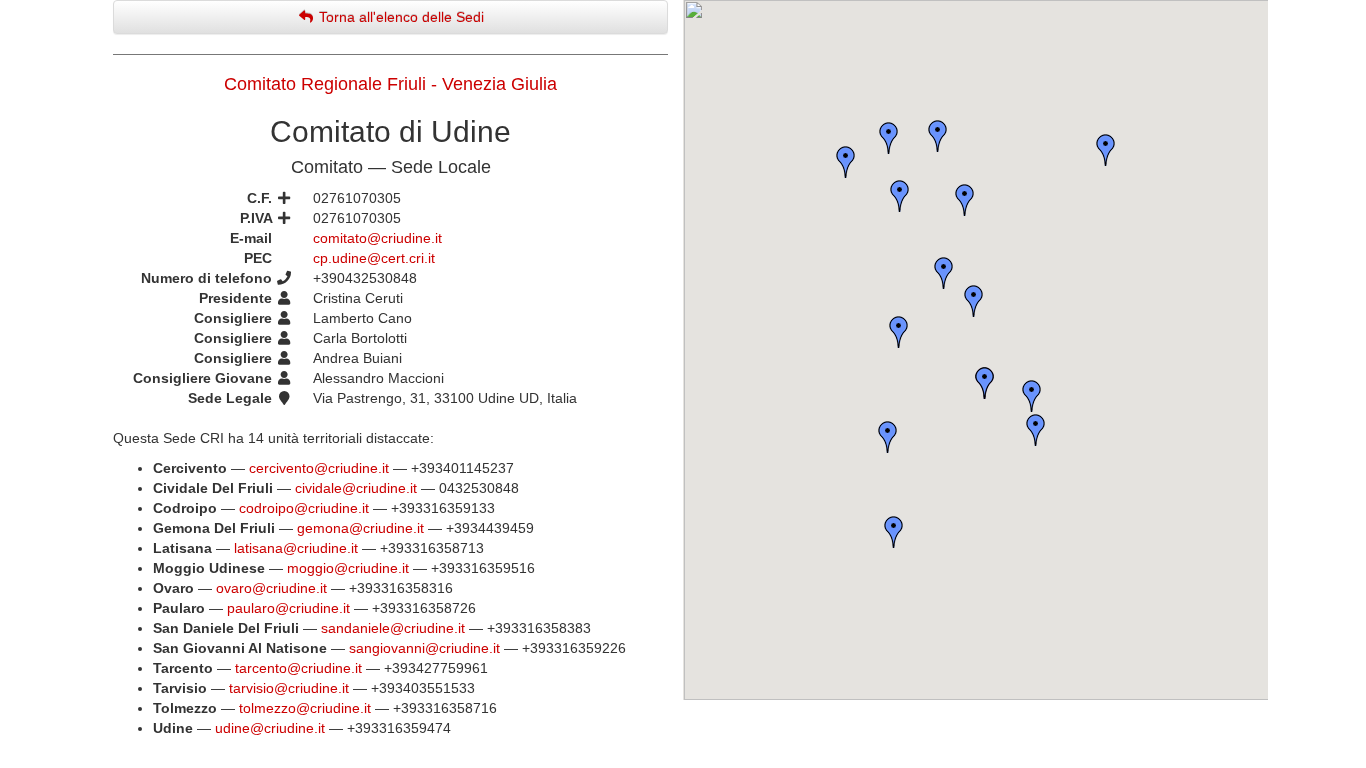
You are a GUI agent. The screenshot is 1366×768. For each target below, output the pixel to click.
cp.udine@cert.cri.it (374, 258)
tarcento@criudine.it (298, 668)
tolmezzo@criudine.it (305, 708)
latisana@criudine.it (296, 548)
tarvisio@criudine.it (289, 688)
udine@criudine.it (270, 728)
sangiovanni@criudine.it (424, 648)
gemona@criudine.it (360, 528)
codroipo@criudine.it (304, 508)
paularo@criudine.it (288, 608)
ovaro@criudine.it (271, 588)
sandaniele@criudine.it (393, 628)
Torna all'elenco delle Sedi (399, 17)
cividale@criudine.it (356, 488)
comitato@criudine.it (377, 238)
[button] (889, 138)
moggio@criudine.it (348, 568)
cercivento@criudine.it (319, 468)
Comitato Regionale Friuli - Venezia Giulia (390, 84)
